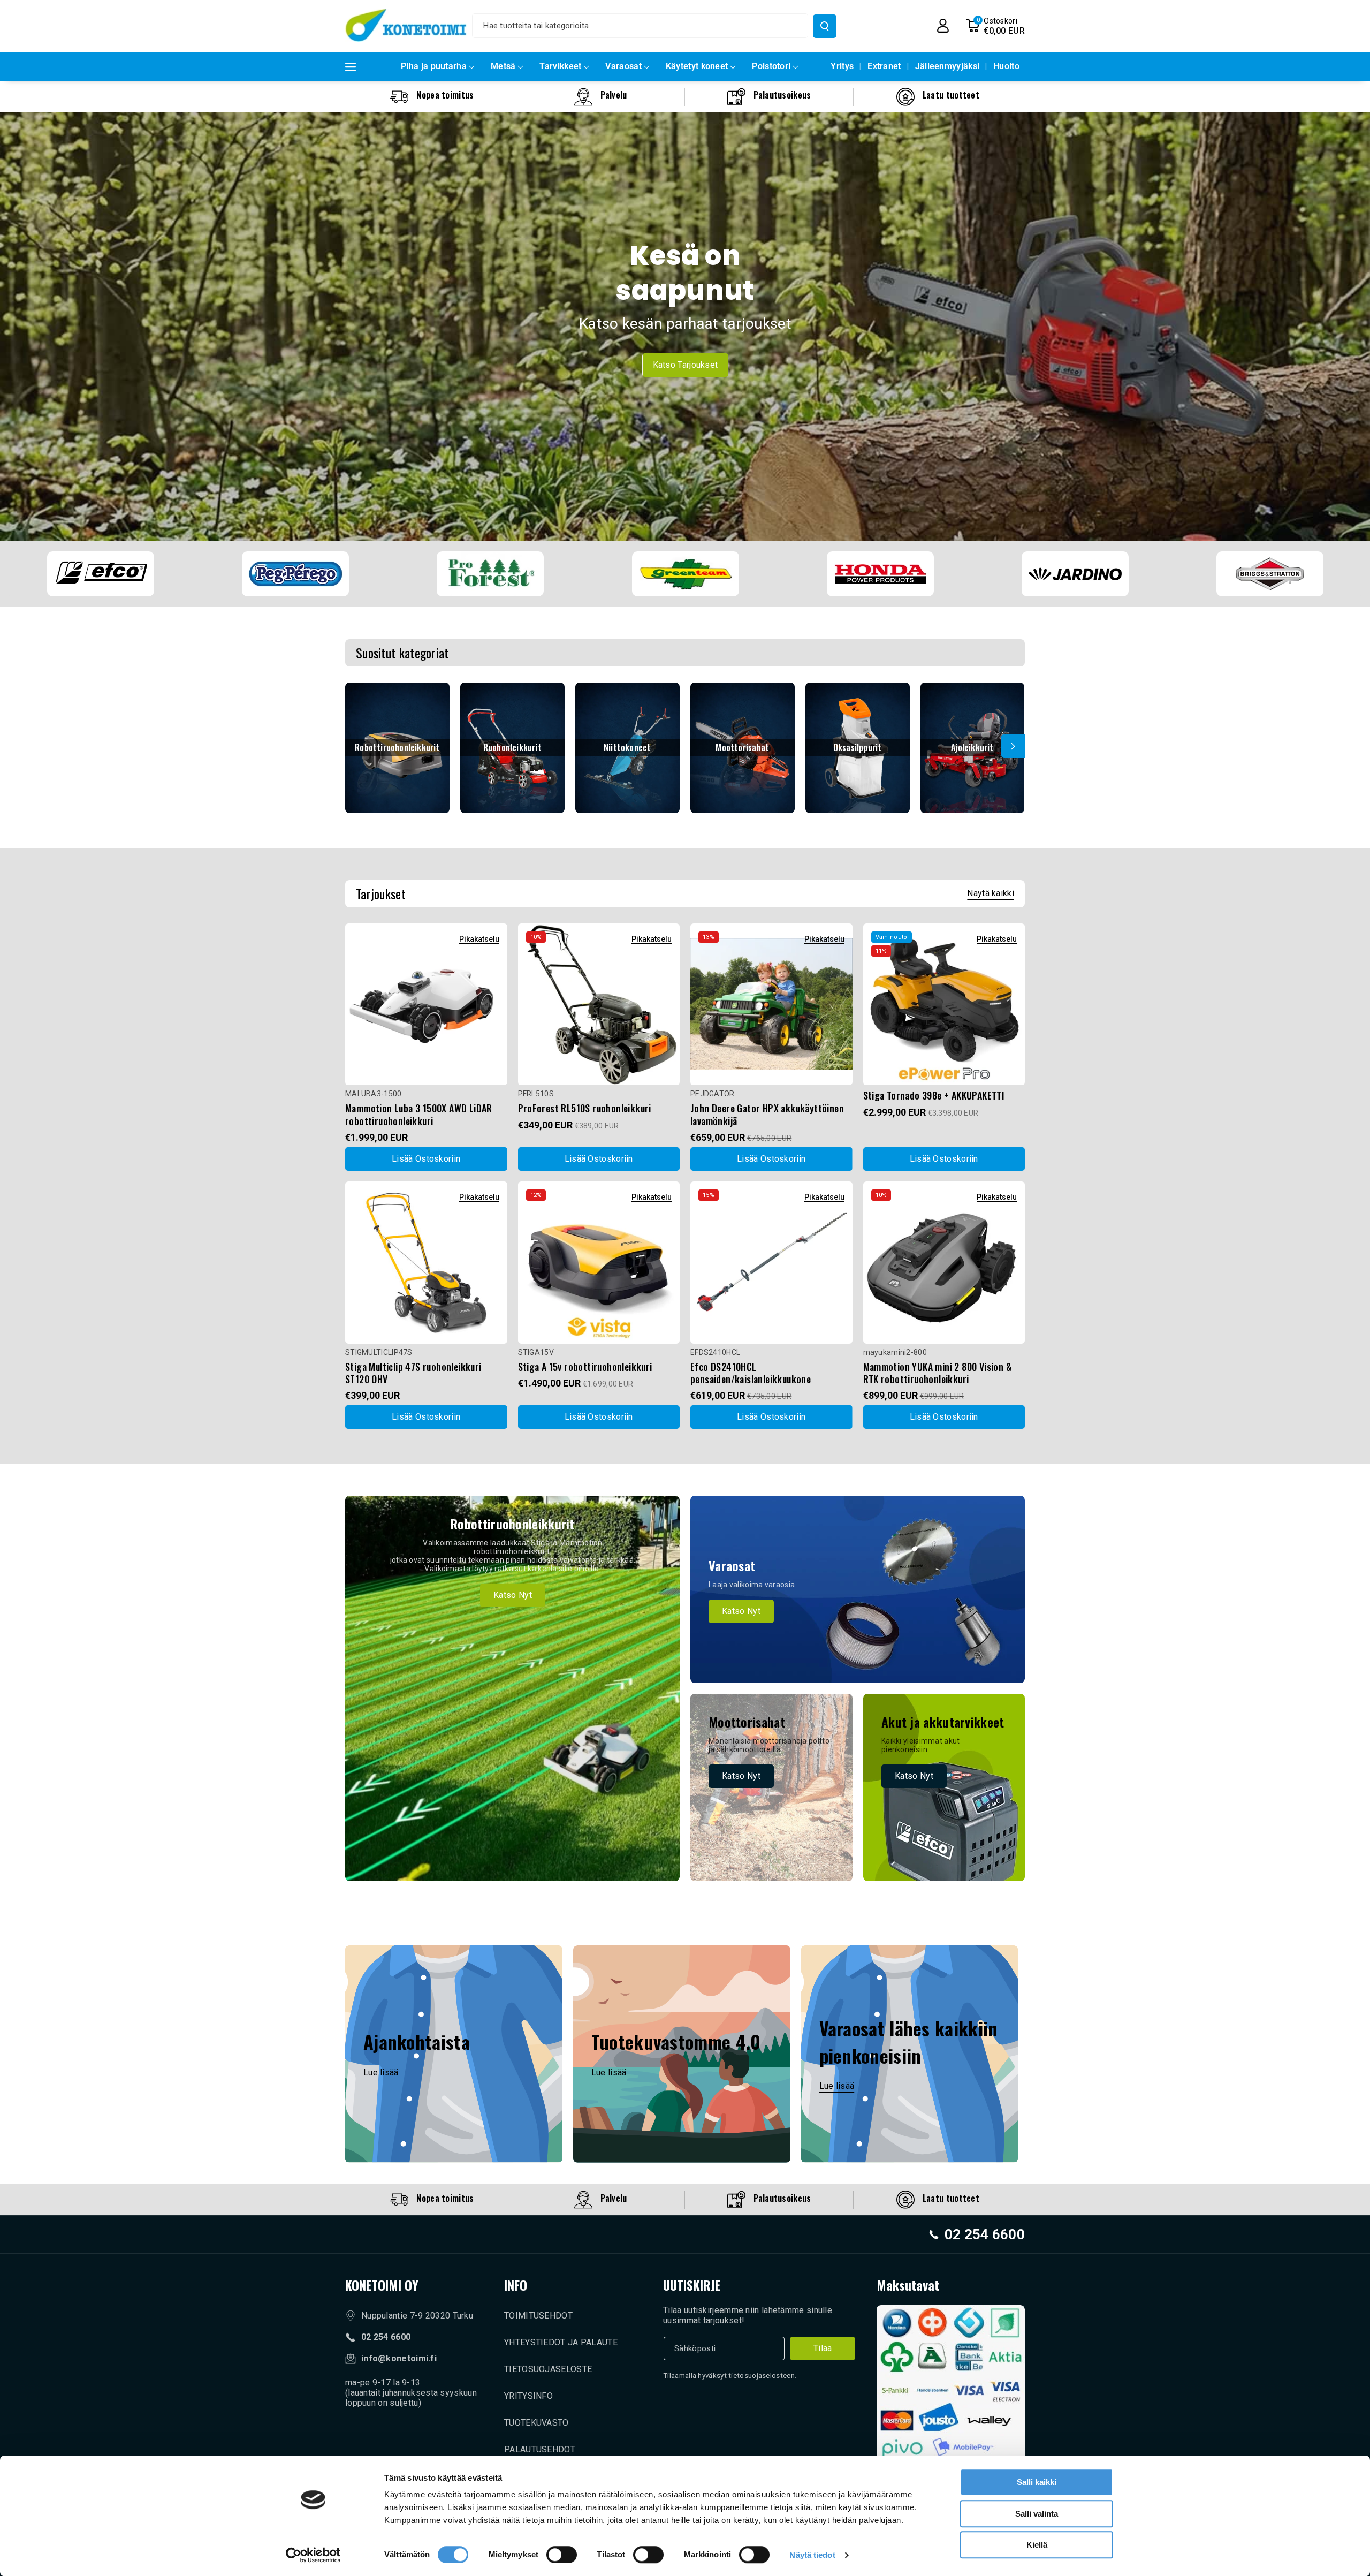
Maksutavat (908, 2285)
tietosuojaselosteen (762, 2376)
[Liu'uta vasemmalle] (357, 746)
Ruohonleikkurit (512, 748)
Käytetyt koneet (697, 66)
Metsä (503, 66)
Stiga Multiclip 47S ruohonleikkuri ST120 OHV (413, 1373)
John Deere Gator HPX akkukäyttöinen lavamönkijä (767, 1115)
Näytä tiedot (812, 2555)
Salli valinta (1037, 2514)
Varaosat (623, 66)
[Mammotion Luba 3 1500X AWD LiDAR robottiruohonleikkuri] (426, 1005)
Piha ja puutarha (434, 66)
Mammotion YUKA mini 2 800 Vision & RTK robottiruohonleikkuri (938, 1373)
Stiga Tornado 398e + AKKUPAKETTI (934, 1096)
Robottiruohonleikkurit (397, 748)
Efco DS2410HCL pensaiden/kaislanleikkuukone (751, 1373)
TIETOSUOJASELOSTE (548, 2369)
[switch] (562, 2555)
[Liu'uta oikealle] (1013, 746)
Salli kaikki (1037, 2482)
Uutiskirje (692, 2285)
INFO (516, 2285)
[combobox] (640, 26)
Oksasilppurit (858, 748)
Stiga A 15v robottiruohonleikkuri (585, 1367)
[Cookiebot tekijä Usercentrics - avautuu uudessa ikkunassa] (313, 2555)
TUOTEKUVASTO (536, 2423)
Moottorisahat (742, 748)
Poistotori (771, 66)
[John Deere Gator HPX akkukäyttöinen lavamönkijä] (771, 1005)
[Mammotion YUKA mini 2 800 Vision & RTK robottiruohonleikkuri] (944, 1263)
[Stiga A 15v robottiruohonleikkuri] (599, 1263)
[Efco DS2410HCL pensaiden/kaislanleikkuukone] (771, 1263)
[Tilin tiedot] (943, 26)
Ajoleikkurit (972, 748)
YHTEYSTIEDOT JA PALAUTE (561, 2342)
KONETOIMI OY (382, 2285)
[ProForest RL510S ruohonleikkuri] (599, 1005)
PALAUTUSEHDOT (540, 2449)
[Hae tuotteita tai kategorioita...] (825, 26)
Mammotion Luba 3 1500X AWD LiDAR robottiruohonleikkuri (419, 1115)
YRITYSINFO (528, 2396)
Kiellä (1037, 2545)
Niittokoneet (627, 748)
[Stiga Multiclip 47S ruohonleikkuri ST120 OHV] (426, 1263)
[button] (995, 26)
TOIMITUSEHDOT (538, 2316)
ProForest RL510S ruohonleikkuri (585, 1108)
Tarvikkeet (560, 66)
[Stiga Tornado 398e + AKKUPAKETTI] (944, 1005)
